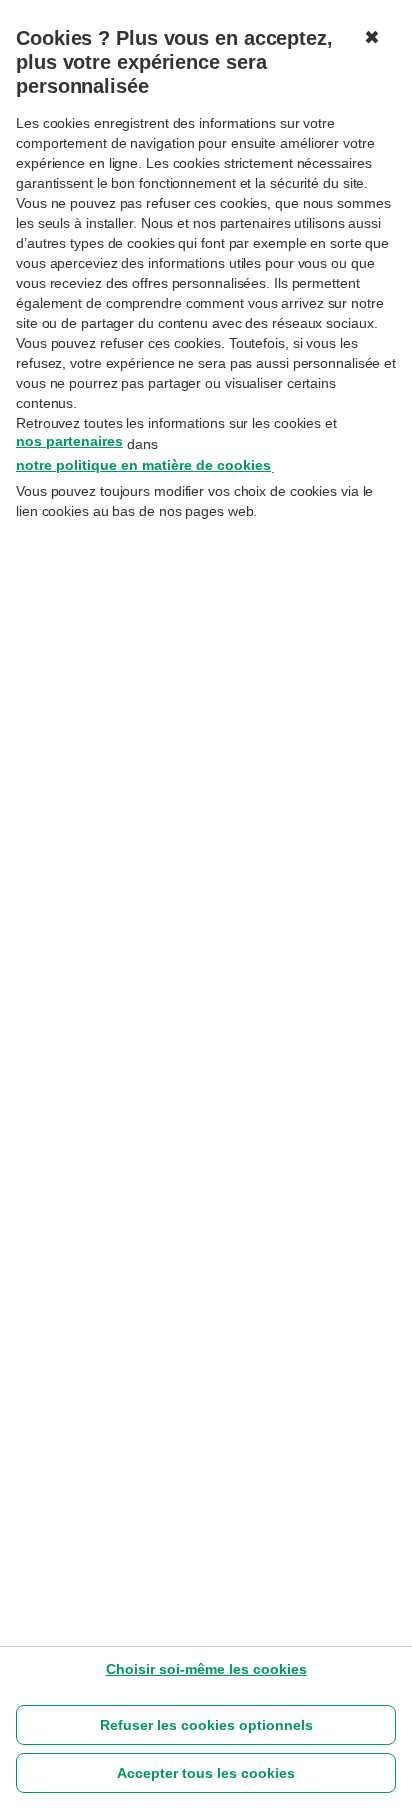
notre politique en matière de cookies (143, 465)
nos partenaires (69, 441)
